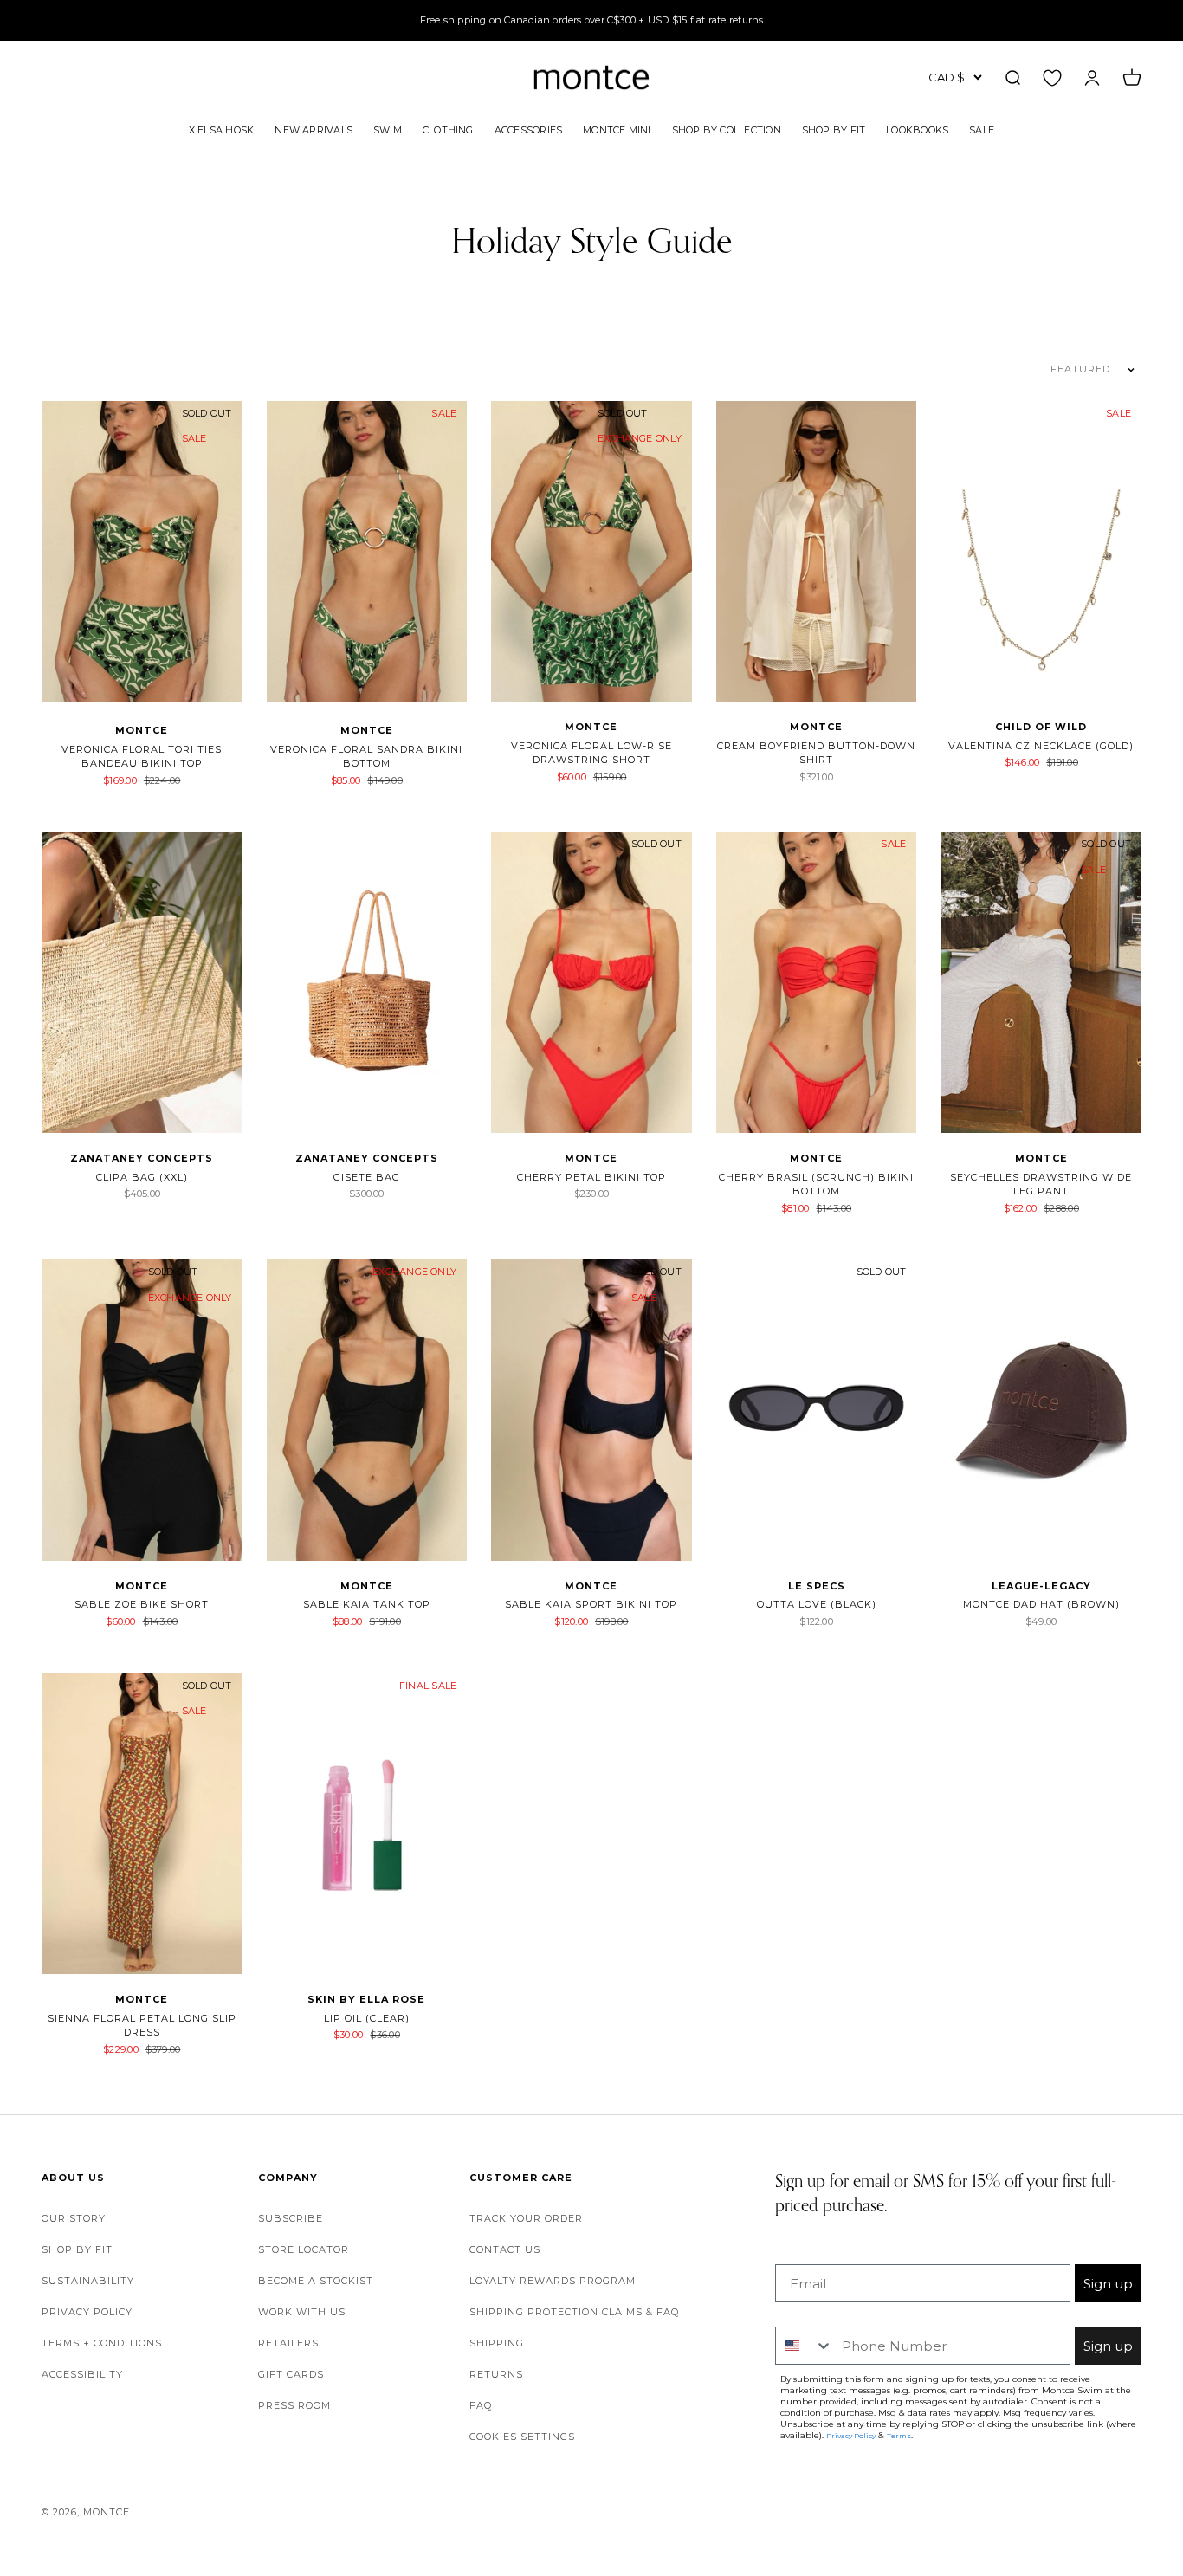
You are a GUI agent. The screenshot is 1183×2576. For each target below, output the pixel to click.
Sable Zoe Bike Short (142, 1604)
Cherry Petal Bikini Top (591, 1177)
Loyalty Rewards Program (553, 2281)
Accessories (528, 129)
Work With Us (302, 2312)
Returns (496, 2374)
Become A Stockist (316, 2281)
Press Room (294, 2405)
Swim (388, 129)
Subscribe (291, 2218)
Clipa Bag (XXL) (142, 1177)
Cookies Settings (522, 2437)
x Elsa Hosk (221, 129)
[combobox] (805, 2346)
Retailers (288, 2343)
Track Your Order (526, 2218)
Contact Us (505, 2249)
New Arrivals (314, 129)
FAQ (481, 2405)
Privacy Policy (87, 2312)
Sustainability (88, 2281)
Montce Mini (617, 129)
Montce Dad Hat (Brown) (1041, 1604)
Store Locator (304, 2249)
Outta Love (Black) (817, 1604)
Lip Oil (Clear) (367, 2018)
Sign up (1108, 2284)
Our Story (74, 2218)
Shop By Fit (834, 129)
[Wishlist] (1052, 77)
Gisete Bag (367, 1177)
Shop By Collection (727, 129)
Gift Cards (291, 2374)
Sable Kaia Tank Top (367, 1604)
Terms (899, 2436)
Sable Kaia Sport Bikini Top (591, 1604)
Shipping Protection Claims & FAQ (574, 2312)
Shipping (497, 2343)
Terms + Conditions (102, 2343)
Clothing (448, 129)
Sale (982, 129)
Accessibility (82, 2374)
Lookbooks (917, 129)
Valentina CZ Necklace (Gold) (1041, 746)
